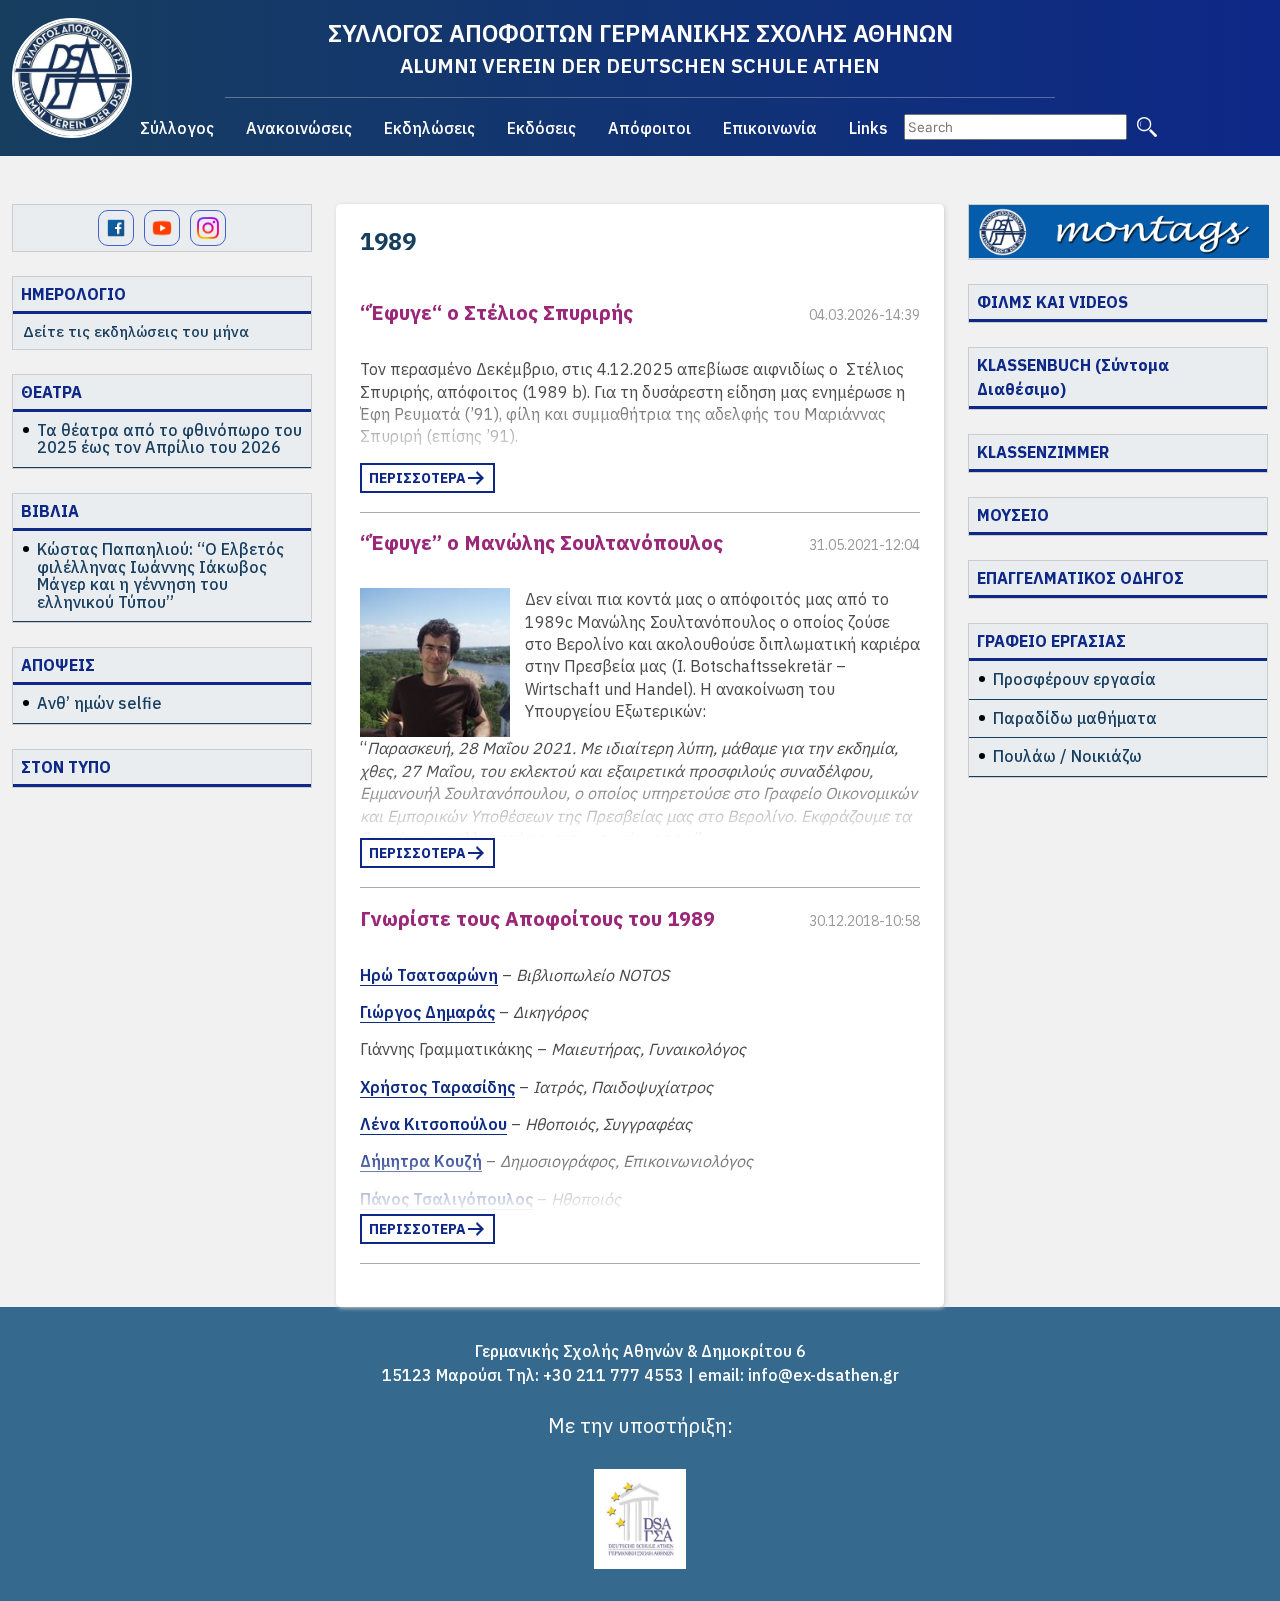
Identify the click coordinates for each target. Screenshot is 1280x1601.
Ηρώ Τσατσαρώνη (429, 975)
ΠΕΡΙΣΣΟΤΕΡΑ (417, 478)
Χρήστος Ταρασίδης (437, 1087)
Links (868, 128)
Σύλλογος (177, 128)
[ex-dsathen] (72, 78)
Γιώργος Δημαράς (427, 1012)
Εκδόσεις (541, 128)
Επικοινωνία (770, 128)
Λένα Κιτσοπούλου (433, 1124)
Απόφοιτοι (649, 128)
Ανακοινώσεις (299, 128)
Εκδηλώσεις (429, 128)
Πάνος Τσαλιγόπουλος (446, 1199)
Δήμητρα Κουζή (421, 1161)
